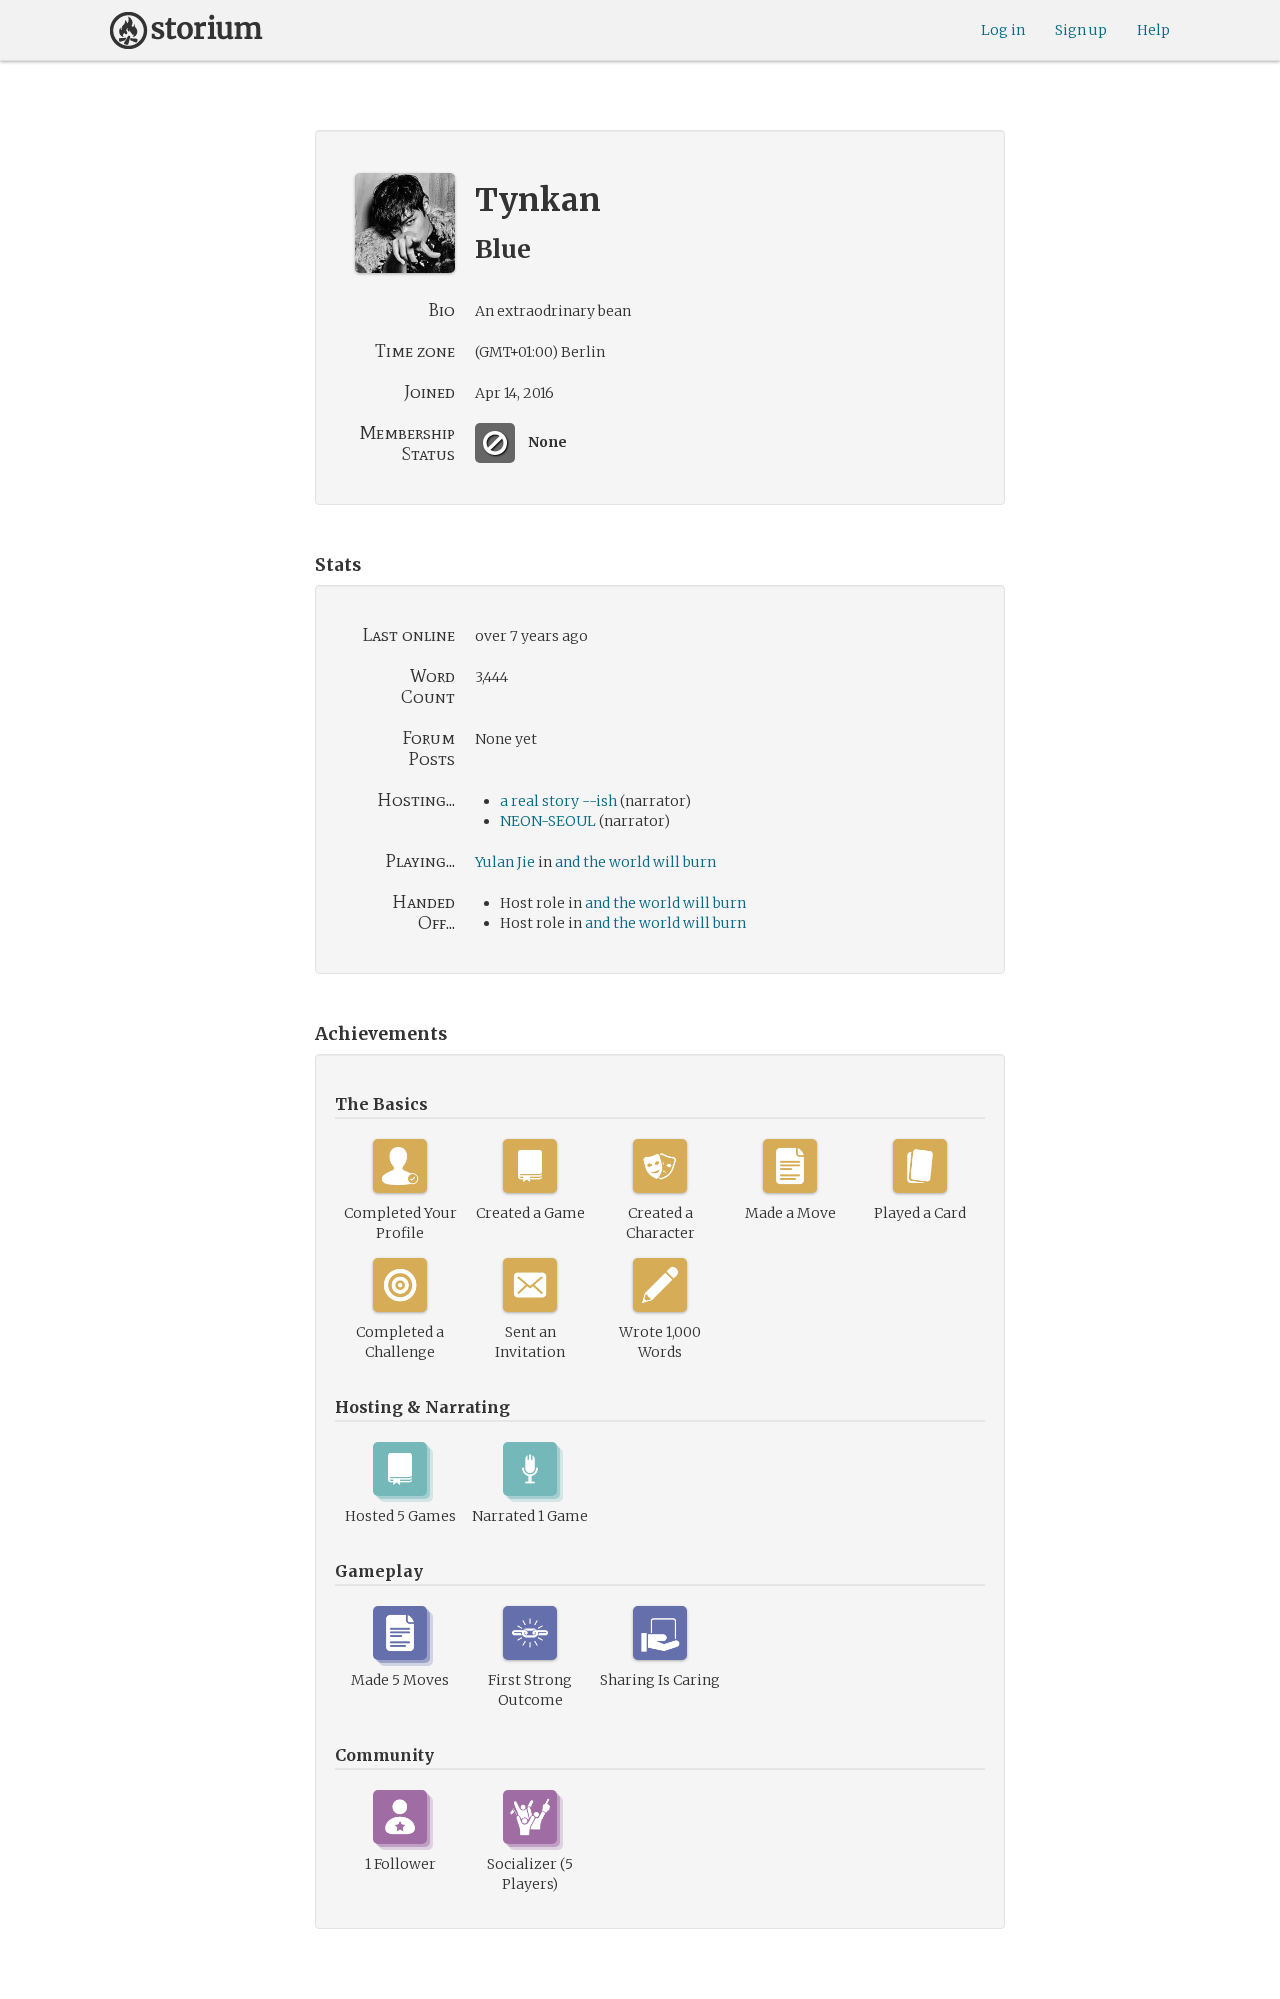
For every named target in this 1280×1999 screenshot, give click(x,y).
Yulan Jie (505, 862)
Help (1153, 30)
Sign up (1081, 30)
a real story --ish (558, 801)
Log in (1003, 30)
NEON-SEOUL (548, 821)
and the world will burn (635, 862)
